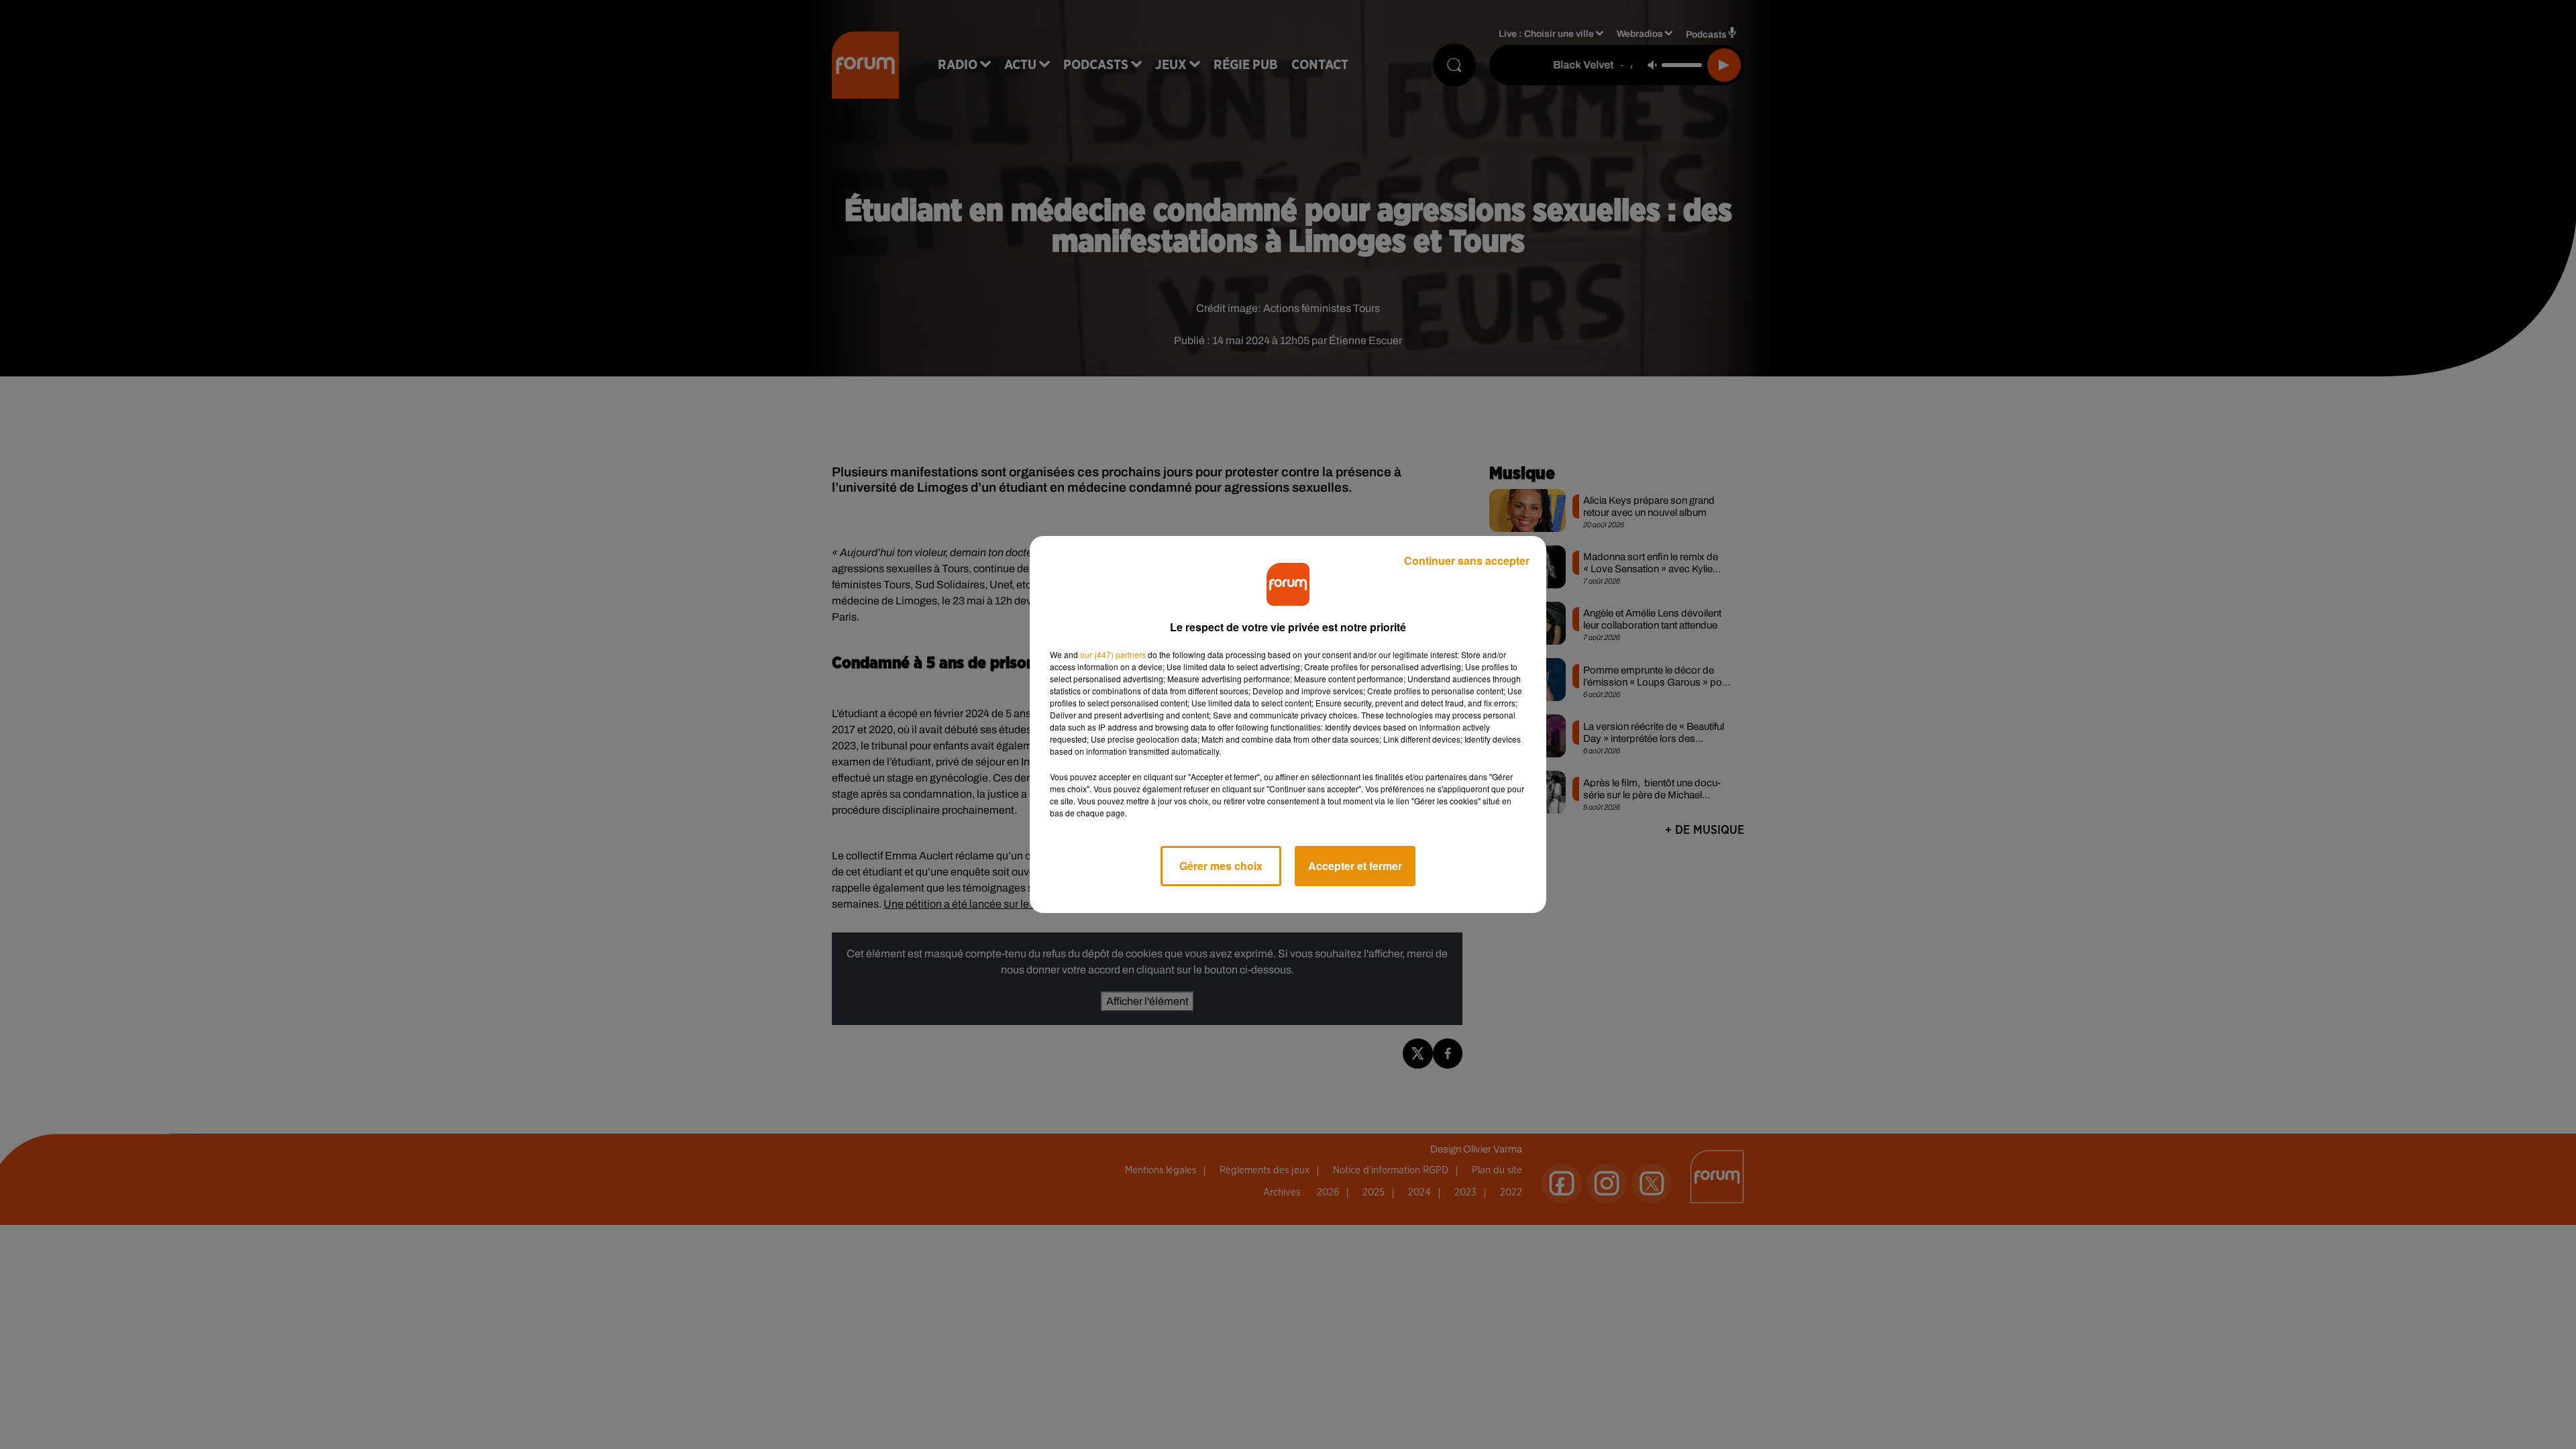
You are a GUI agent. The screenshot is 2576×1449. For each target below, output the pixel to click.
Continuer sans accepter (1467, 560)
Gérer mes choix (1221, 866)
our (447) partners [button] (1113, 654)
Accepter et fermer (1355, 866)
